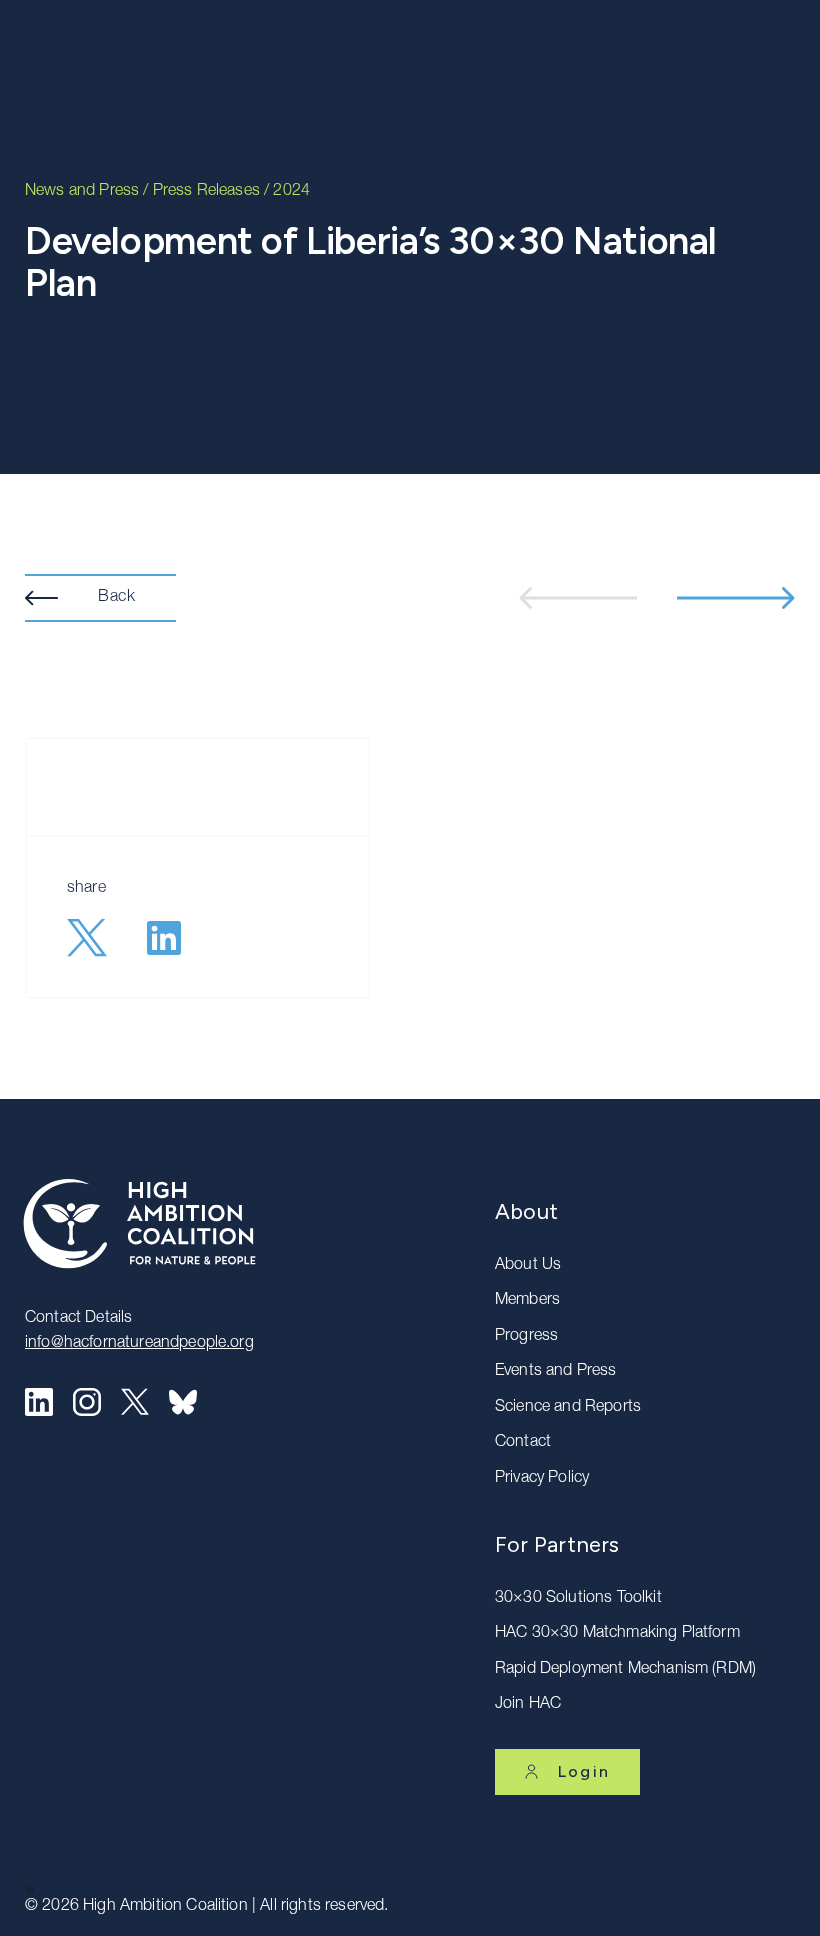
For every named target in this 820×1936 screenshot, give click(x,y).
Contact (523, 1443)
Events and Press (556, 1372)
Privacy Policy (542, 1479)
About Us (528, 1266)
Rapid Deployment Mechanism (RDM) (625, 1670)
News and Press (82, 192)
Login (584, 1771)
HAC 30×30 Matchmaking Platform (617, 1634)
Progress (526, 1337)
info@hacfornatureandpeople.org (139, 1344)
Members (527, 1301)
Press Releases (206, 192)
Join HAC (528, 1705)
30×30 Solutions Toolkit (578, 1599)
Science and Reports (568, 1408)
